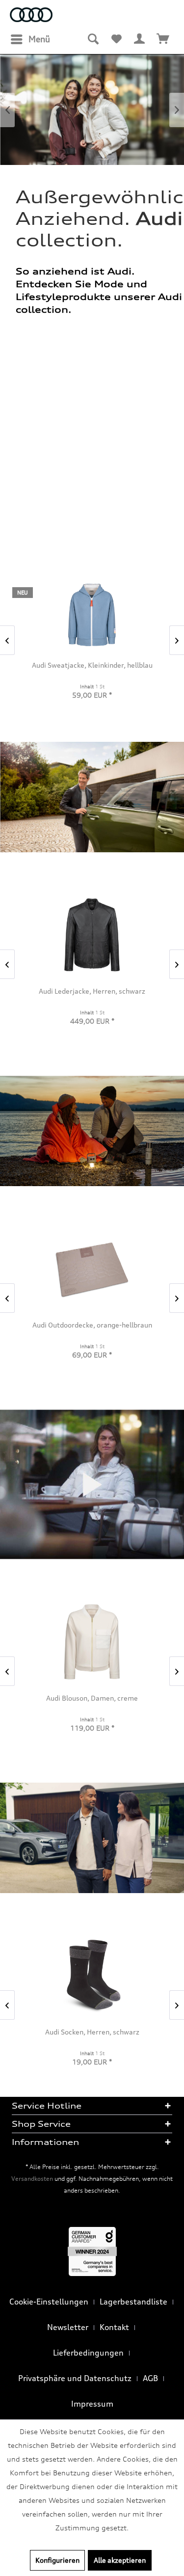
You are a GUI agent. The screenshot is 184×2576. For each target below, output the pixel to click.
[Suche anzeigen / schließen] (93, 39)
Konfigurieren (57, 2560)
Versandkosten (32, 2179)
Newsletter (68, 2327)
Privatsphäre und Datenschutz (75, 2378)
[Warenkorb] (163, 39)
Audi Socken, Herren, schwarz (92, 2032)
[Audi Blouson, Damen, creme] (92, 1642)
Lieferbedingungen (88, 2353)
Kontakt (114, 2327)
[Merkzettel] (116, 39)
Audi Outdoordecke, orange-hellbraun (92, 1325)
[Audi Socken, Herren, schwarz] (92, 1976)
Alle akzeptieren (120, 2560)
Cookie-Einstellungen (49, 2302)
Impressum (92, 2404)
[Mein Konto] (140, 39)
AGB (150, 2378)
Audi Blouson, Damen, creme (92, 1698)
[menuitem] (30, 39)
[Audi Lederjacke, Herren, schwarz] (92, 935)
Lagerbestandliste (133, 2302)
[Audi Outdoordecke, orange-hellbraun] (92, 1269)
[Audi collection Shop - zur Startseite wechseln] (31, 16)
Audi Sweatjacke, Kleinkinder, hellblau (92, 665)
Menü (39, 39)
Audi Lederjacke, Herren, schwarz (92, 991)
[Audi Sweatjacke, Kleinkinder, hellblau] (92, 615)
